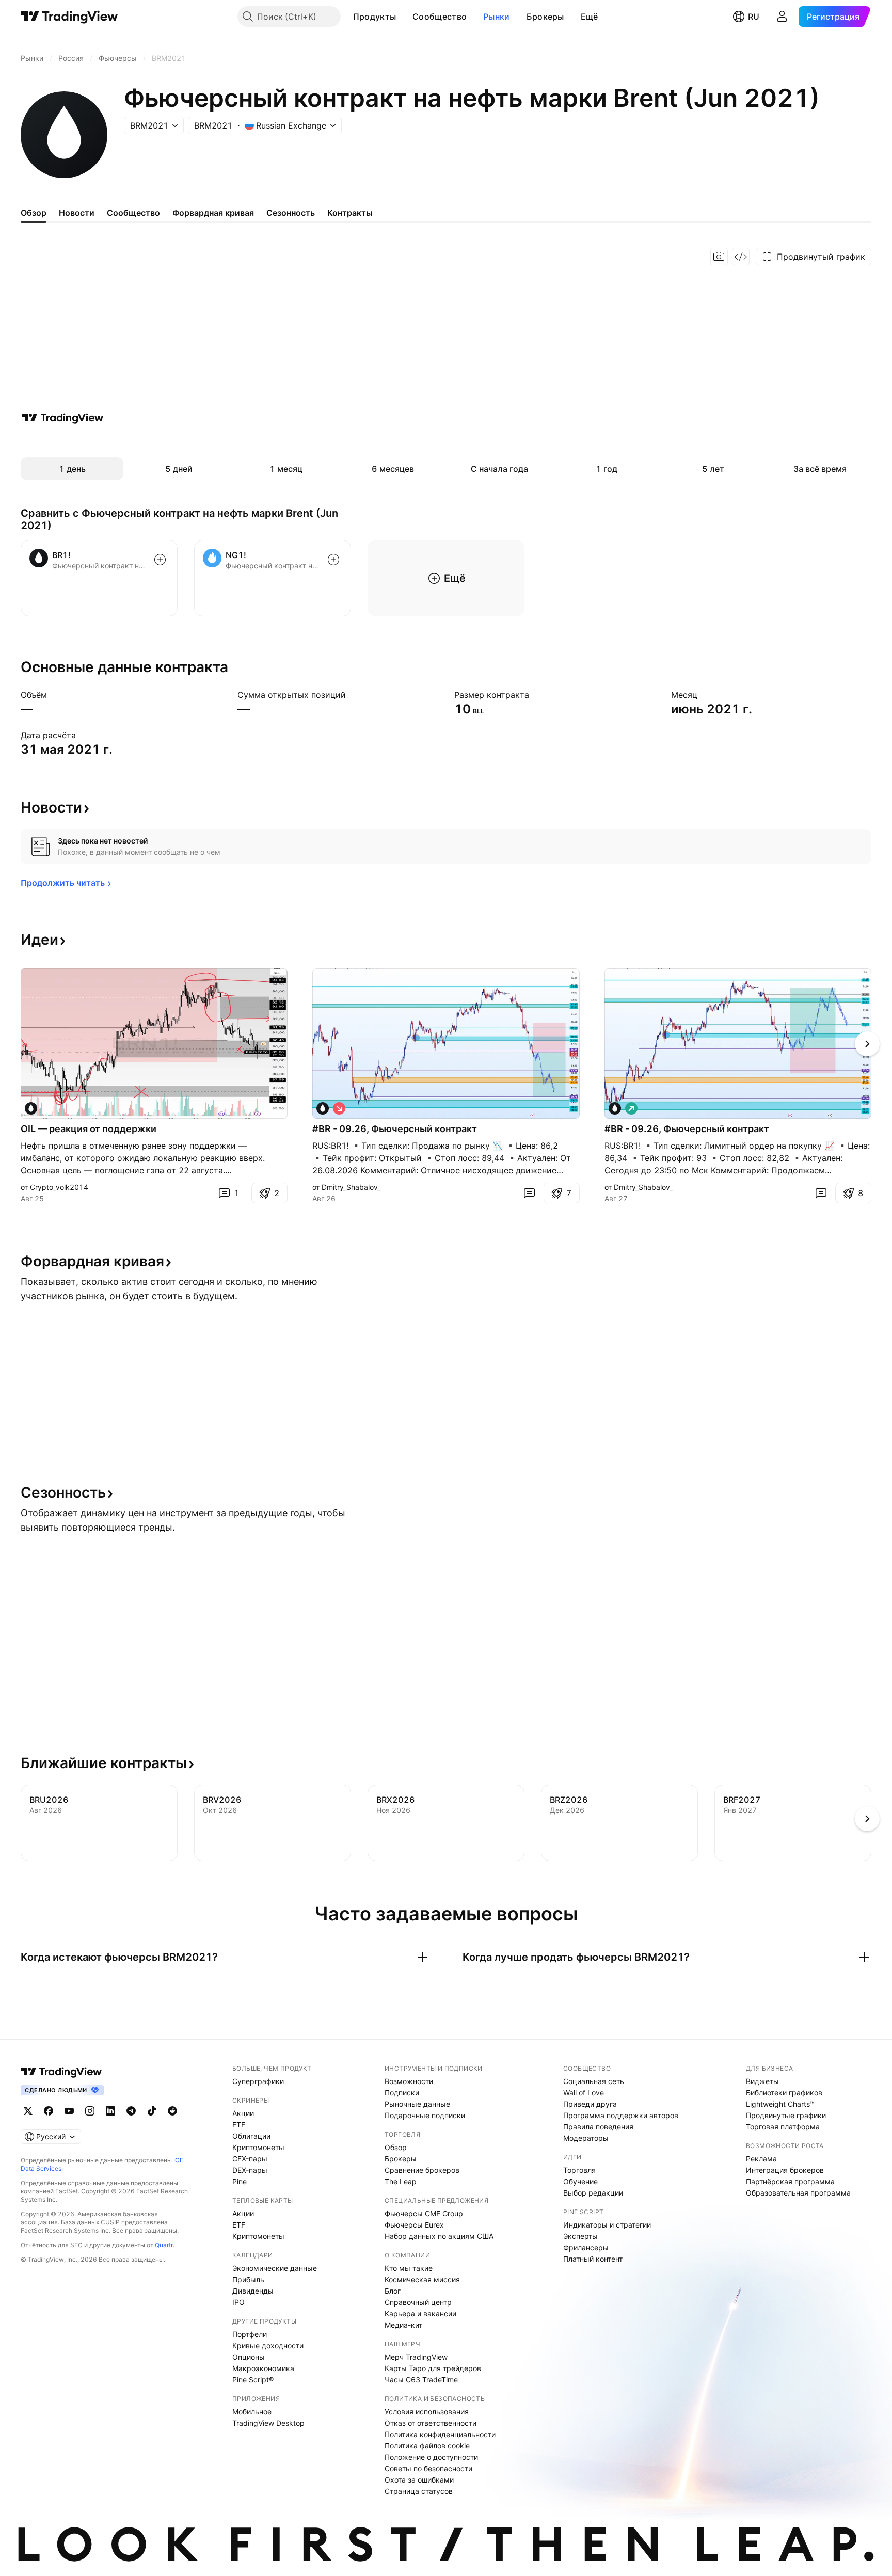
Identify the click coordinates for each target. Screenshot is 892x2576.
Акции (243, 2113)
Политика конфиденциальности (440, 2434)
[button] (404, 17)
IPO (238, 2302)
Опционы (249, 2357)
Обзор (396, 2147)
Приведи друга (590, 2104)
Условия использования (427, 2412)
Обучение (580, 2181)
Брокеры (545, 17)
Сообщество (440, 17)
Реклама (761, 2159)
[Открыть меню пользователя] (782, 17)
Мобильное (252, 2412)
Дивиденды (253, 2291)
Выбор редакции (593, 2193)
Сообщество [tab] (133, 213)
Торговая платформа (783, 2127)
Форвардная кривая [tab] (213, 213)
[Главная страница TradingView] (69, 17)
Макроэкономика (263, 2368)
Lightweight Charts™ (780, 2104)
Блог (393, 2291)
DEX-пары (250, 2170)
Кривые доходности (268, 2346)
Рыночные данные (417, 2104)
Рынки (497, 17)
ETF (239, 2125)
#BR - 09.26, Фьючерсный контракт (395, 1129)
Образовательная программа (798, 2193)
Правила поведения (598, 2127)
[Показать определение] (54, 695)
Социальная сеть (594, 2081)
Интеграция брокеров (785, 2170)
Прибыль (248, 2279)
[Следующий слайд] (867, 1044)
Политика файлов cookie (427, 2446)
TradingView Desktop (268, 2423)
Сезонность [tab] (291, 213)
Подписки (402, 2093)
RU (754, 17)
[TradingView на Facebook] (49, 2111)
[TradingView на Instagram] (90, 2111)
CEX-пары (250, 2159)
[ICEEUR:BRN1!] (31, 1108)
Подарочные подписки (425, 2115)
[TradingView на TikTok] (152, 2111)
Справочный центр (418, 2302)
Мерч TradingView (416, 2357)
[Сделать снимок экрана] (719, 257)
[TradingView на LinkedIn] (110, 2111)
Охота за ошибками (419, 2480)
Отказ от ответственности (431, 2423)
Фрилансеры (586, 2247)
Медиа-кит (403, 2325)
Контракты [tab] (350, 213)
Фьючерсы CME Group (424, 2213)
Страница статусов (419, 2491)
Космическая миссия (422, 2279)
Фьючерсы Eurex (414, 2225)
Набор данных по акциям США (439, 2236)
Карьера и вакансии (420, 2313)
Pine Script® (253, 2380)
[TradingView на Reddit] (172, 2111)
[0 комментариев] (529, 1193)
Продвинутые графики (786, 2115)
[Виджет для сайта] (741, 257)
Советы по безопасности (428, 2468)
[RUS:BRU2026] (323, 1108)
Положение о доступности (431, 2457)
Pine (240, 2181)
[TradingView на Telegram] (131, 2111)
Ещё (590, 17)
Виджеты (762, 2081)
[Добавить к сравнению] (160, 560)
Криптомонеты (258, 2147)
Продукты (375, 17)
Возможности (409, 2081)
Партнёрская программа (790, 2181)
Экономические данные (275, 2268)
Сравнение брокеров (422, 2170)
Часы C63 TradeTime (421, 2380)
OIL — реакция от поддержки (89, 1129)
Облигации (251, 2136)
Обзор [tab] (34, 213)
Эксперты (580, 2236)
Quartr (164, 2245)
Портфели (250, 2334)
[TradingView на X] (28, 2111)
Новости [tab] (77, 213)
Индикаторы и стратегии (607, 2225)
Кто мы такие (409, 2268)
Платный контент (593, 2259)
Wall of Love (584, 2093)
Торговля (579, 2170)
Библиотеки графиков (784, 2093)
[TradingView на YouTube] (69, 2111)
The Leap (401, 2181)
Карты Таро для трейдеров (433, 2368)
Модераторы (586, 2138)
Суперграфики (258, 2081)
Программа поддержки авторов (621, 2115)
